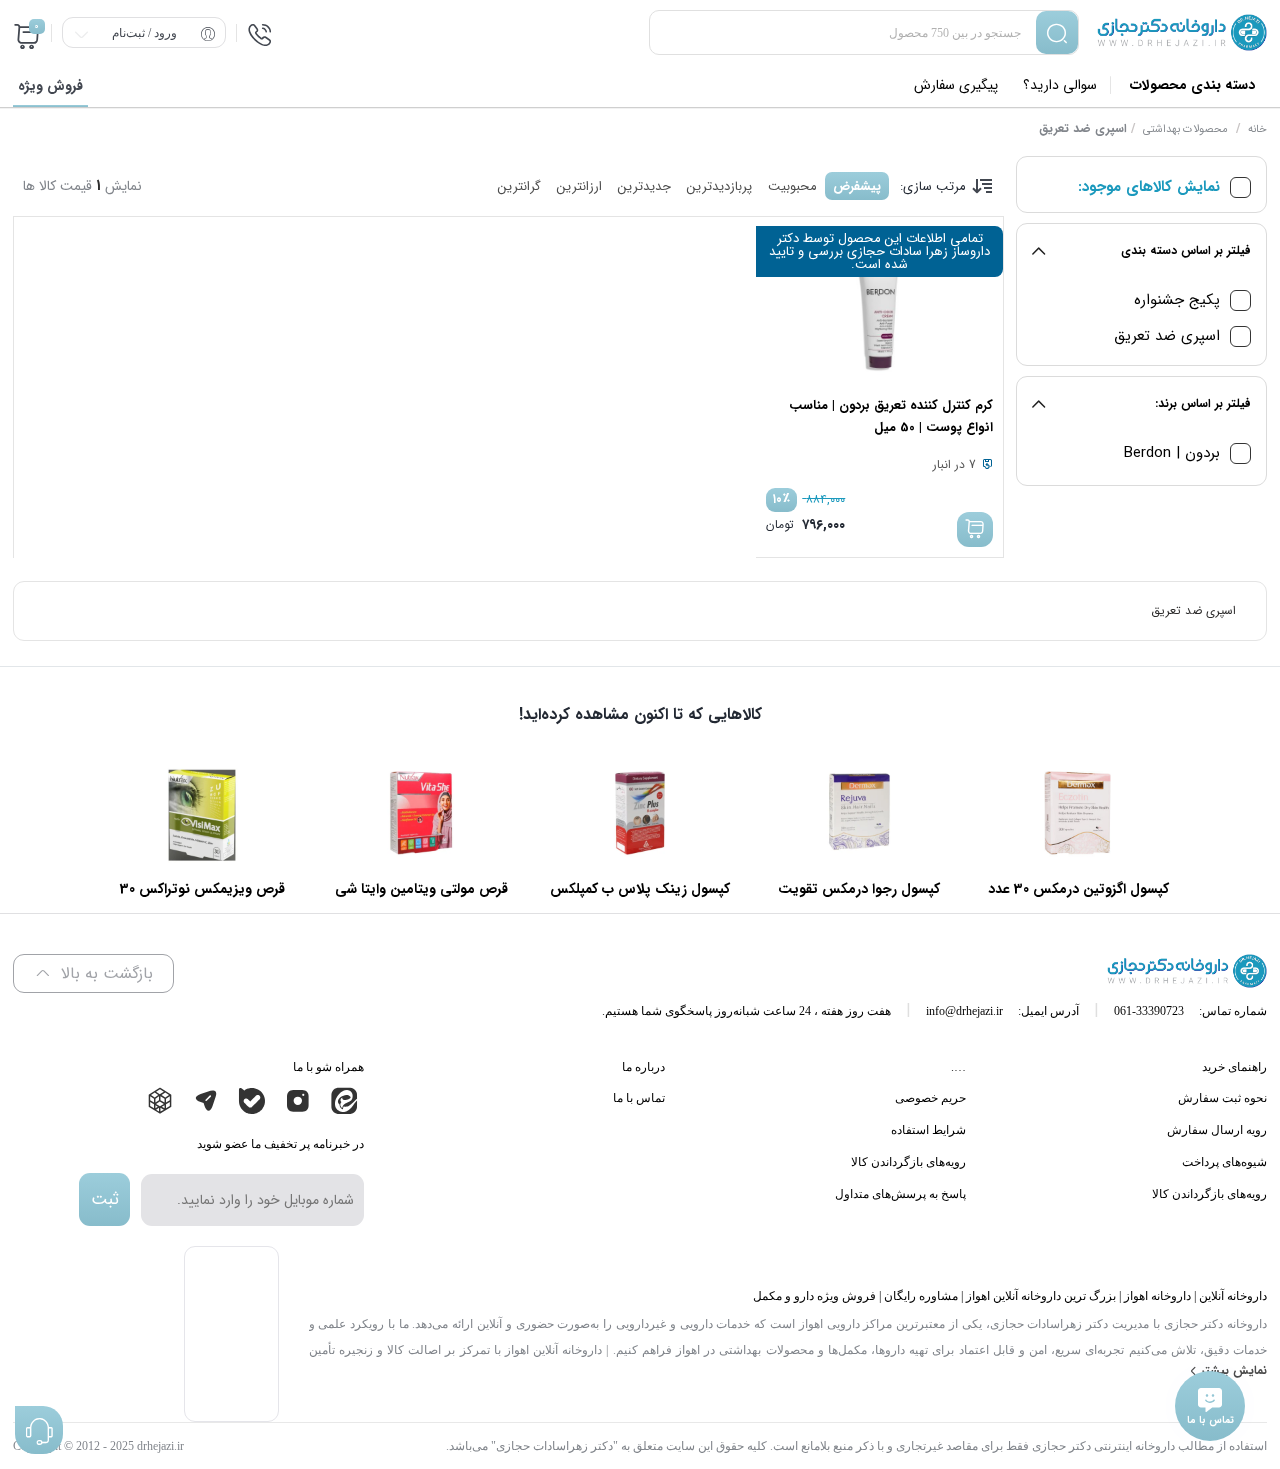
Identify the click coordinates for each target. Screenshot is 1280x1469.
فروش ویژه (50, 86)
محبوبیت (792, 186)
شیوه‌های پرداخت (1224, 1162)
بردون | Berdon (1172, 453)
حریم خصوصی (930, 1098)
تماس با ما (639, 1098)
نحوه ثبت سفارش (1222, 1098)
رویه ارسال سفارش (1217, 1130)
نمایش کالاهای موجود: (1149, 187)
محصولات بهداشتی (1185, 129)
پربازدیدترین (719, 186)
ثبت (105, 1199)
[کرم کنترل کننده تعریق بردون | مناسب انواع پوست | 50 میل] (879, 315)
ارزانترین (579, 186)
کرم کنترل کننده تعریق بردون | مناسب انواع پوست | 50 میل (891, 416)
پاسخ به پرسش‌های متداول (900, 1194)
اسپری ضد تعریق (1167, 336)
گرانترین (519, 186)
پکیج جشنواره (1177, 300)
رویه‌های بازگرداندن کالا (1209, 1194)
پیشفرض (857, 186)
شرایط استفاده (928, 1130)
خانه (1257, 129)
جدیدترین (644, 186)
